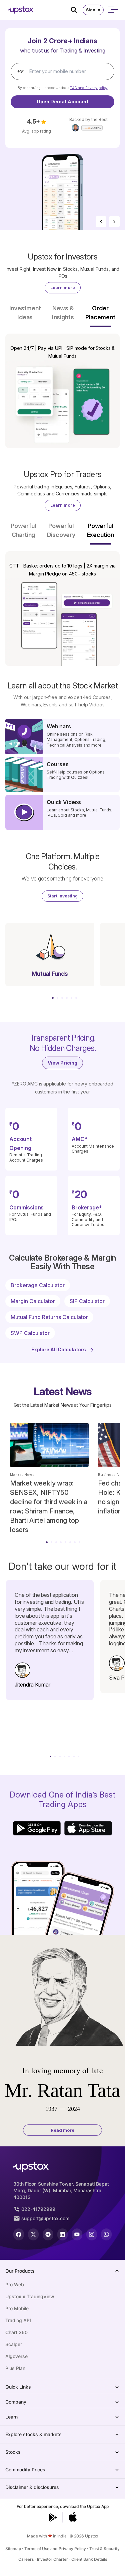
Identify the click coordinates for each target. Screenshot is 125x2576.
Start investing (62, 896)
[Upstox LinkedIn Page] (63, 2234)
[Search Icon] (77, 10)
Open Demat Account (62, 102)
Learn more (63, 288)
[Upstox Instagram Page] (92, 2234)
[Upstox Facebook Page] (19, 2234)
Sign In (93, 10)
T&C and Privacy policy (89, 88)
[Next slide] (114, 222)
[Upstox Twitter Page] (33, 2234)
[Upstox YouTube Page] (77, 2234)
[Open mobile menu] (112, 10)
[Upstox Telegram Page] (48, 2234)
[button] (25, 315)
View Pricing (62, 1063)
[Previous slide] (101, 222)
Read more (62, 2130)
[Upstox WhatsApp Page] (106, 2234)
